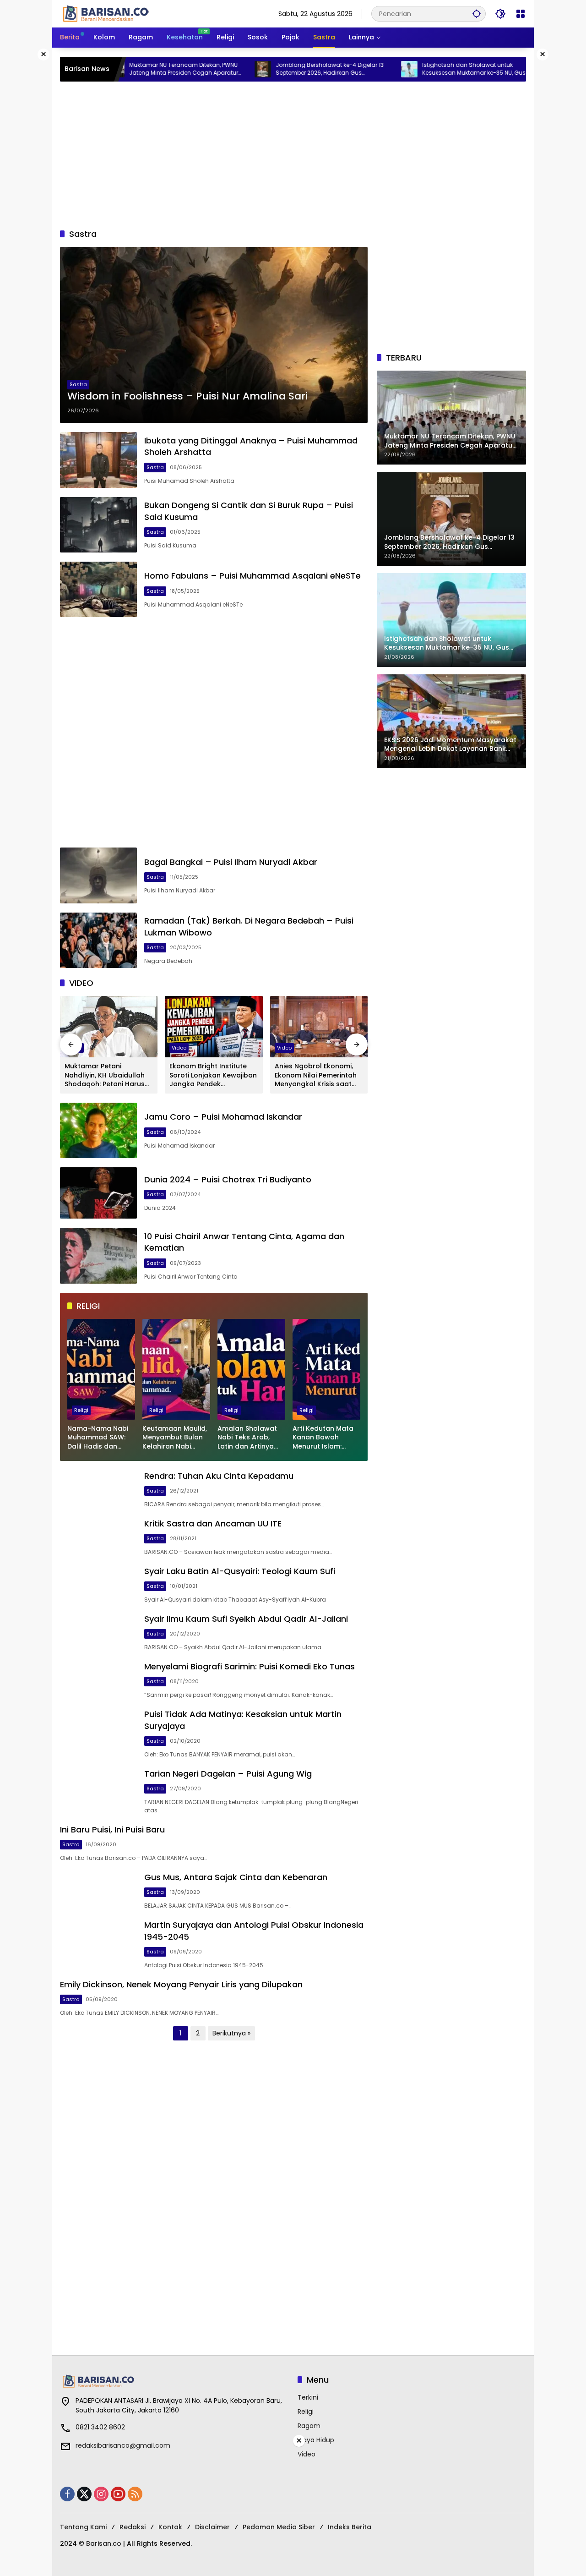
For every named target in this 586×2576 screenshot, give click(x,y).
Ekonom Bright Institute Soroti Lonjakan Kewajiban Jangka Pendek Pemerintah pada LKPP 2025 (213, 1075)
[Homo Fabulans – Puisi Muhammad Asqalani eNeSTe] (98, 589)
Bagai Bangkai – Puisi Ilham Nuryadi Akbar (231, 862)
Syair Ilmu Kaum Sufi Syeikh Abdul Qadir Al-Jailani (246, 1619)
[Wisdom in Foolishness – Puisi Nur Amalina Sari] (214, 335)
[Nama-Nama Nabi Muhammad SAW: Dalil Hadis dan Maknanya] (101, 1369)
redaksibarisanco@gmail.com (123, 2445)
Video (179, 1048)
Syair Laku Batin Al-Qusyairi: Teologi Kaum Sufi (240, 1571)
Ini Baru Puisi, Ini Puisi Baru (112, 1829)
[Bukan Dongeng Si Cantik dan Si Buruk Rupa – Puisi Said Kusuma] (98, 525)
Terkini (308, 2397)
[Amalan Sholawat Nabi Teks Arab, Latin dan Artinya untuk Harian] (251, 1369)
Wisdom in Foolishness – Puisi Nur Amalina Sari (187, 396)
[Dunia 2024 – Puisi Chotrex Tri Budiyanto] (98, 1193)
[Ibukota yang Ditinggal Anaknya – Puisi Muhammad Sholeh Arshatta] (98, 460)
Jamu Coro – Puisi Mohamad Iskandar (223, 1117)
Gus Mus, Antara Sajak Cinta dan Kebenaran (236, 1877)
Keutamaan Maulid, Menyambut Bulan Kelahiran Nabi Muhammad (175, 1438)
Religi (81, 1410)
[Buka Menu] (521, 14)
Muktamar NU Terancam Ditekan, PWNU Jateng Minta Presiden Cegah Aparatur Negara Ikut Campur (121, 69)
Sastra (78, 384)
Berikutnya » (231, 2033)
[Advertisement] (293, 155)
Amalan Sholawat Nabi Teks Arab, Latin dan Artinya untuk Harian (247, 1438)
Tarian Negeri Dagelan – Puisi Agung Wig (228, 1774)
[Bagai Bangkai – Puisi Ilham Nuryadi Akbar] (98, 875)
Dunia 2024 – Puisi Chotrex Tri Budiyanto (228, 1179)
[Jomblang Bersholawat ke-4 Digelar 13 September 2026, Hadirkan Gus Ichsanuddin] (201, 69)
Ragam (309, 2426)
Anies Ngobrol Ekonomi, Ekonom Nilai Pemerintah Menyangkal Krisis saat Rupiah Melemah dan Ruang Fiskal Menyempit (316, 1075)
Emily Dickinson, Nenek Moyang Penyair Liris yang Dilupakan (181, 1984)
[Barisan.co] (106, 13)
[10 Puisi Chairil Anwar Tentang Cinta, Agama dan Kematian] (98, 1255)
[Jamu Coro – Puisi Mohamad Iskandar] (98, 1130)
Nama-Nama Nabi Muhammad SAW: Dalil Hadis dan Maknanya (98, 1438)
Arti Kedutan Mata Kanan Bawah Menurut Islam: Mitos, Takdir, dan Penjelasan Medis (323, 1438)
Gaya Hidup (316, 2440)
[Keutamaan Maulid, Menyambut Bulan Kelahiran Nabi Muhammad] (176, 1369)
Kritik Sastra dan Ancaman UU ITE (213, 1523)
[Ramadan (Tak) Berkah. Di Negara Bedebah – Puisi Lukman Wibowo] (98, 940)
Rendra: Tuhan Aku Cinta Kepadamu (219, 1476)
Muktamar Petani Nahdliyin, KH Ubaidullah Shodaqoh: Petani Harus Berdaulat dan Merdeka (105, 1075)
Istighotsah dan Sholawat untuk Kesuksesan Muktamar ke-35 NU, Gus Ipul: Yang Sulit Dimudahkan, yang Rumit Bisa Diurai (418, 69)
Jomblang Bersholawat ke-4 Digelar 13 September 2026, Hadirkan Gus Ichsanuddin (267, 69)
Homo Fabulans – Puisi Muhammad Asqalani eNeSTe (252, 576)
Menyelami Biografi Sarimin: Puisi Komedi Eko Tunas (250, 1666)
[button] (477, 14)
